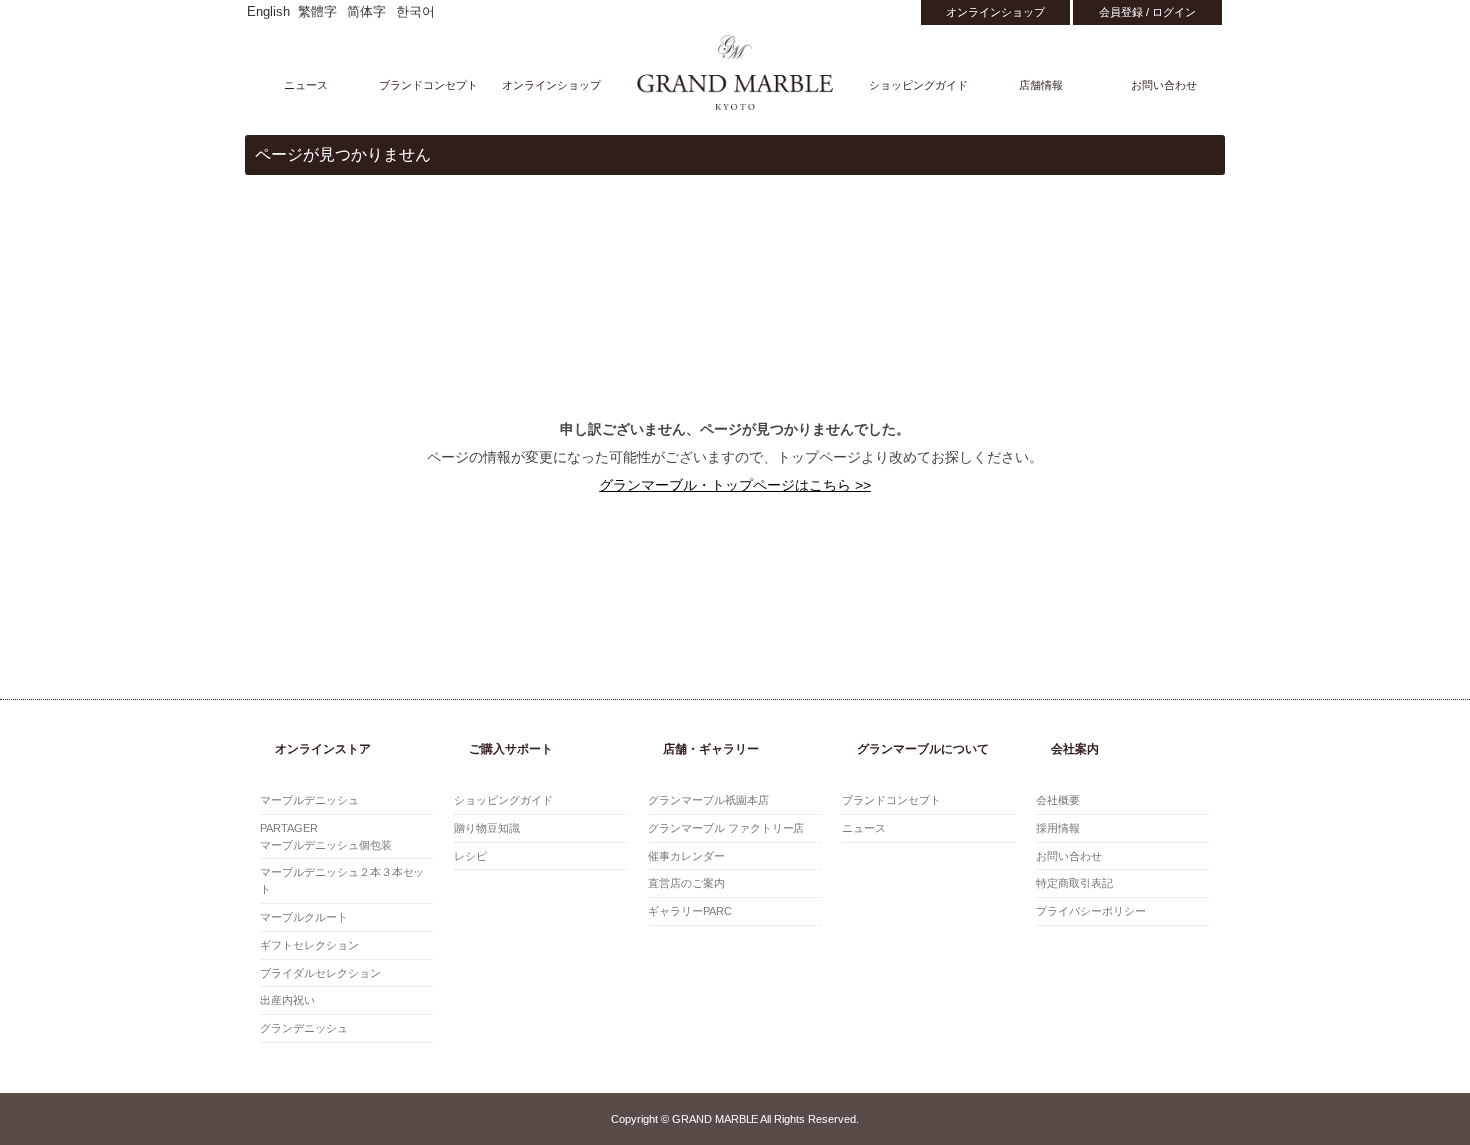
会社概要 (1058, 800)
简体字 (366, 12)
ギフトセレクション (309, 945)
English (268, 12)
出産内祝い (287, 1000)
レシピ (470, 856)
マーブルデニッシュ (309, 800)
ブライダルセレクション (320, 973)
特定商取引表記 (1074, 883)
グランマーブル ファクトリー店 (726, 828)
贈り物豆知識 (487, 828)
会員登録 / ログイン (1147, 12)
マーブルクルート (304, 917)
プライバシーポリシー (1091, 911)
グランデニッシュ (304, 1028)
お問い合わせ (1164, 85)
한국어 (415, 12)
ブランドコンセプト (428, 85)
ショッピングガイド (918, 85)
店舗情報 (1041, 85)
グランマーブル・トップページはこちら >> (735, 485)
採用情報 (1058, 828)
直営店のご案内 (686, 883)
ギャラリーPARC (690, 911)
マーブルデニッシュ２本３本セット (342, 880)
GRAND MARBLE (735, 72)
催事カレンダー (686, 856)
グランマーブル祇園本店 (708, 800)
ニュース (306, 85)
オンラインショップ (995, 12)
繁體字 (317, 12)
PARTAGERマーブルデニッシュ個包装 (326, 836)
